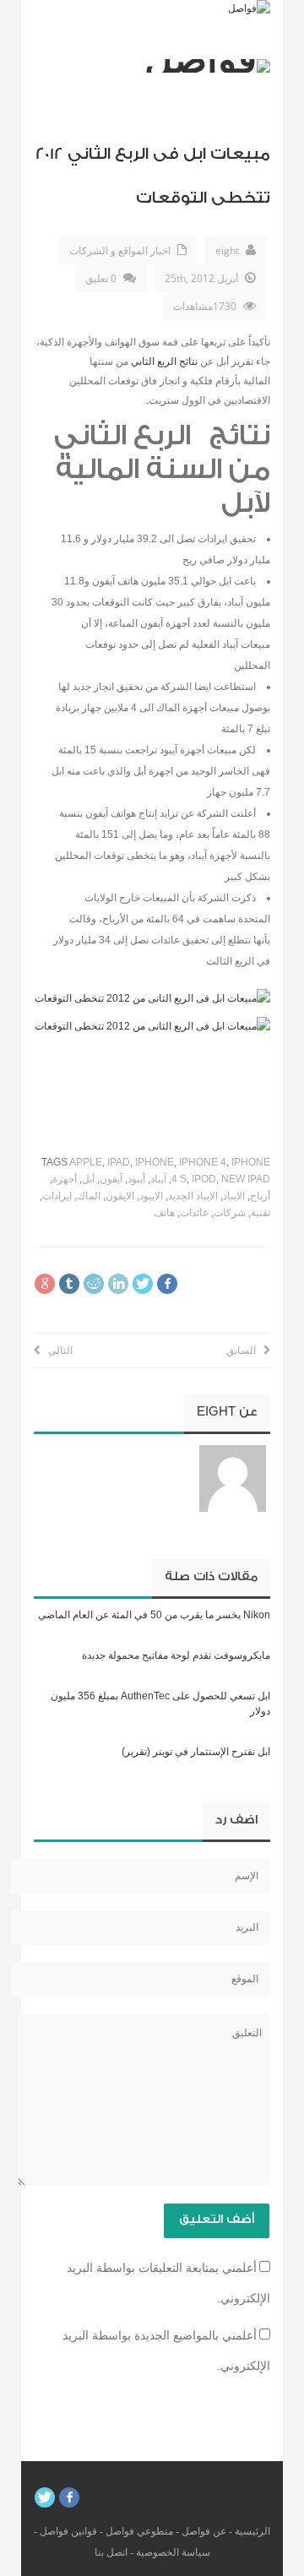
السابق (245, 1350)
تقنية (261, 1213)
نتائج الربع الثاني (164, 361)
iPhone (155, 1162)
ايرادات (57, 1196)
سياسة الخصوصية (173, 2552)
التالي (57, 1350)
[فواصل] (249, 8)
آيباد (158, 1179)
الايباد (234, 1196)
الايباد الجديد (193, 1196)
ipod (204, 1179)
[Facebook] (69, 2497)
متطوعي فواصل (139, 2531)
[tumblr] (69, 1284)
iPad (119, 1162)
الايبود (151, 1196)
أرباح (260, 1196)
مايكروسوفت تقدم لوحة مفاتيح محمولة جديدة (176, 1655)
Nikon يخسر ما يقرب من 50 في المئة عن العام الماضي (154, 1615)
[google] (45, 1284)
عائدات (194, 1213)
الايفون (120, 1196)
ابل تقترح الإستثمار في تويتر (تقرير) (196, 1752)
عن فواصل (204, 2531)
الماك (89, 1196)
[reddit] (94, 1284)
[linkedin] (118, 1284)
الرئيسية (252, 2531)
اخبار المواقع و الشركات (120, 250)
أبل (88, 1179)
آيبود (136, 1179)
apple (86, 1162)
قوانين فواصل (68, 2531)
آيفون (111, 1179)
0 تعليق (101, 278)
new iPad (246, 1179)
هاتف (164, 1213)
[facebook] (167, 1284)
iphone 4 (203, 1162)
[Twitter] (45, 2497)
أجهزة (65, 1179)
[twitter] (143, 1284)
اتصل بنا (111, 2552)
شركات (230, 1213)
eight (227, 250)
